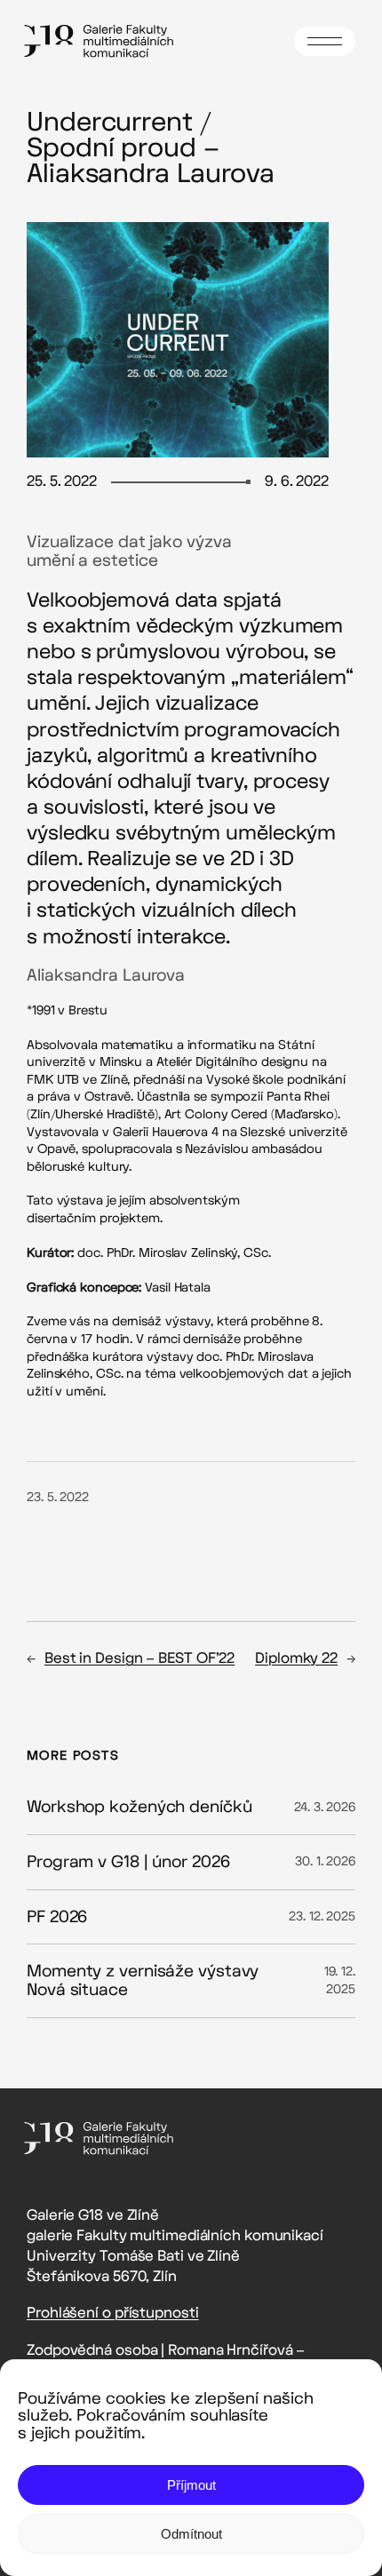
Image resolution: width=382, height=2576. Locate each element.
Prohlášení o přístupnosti (113, 2313)
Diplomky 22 (296, 1658)
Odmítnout (191, 2534)
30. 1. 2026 (325, 1861)
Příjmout (191, 2485)
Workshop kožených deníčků (139, 1807)
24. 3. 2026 (325, 1807)
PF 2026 (57, 1917)
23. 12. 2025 (322, 1916)
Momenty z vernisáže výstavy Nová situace (143, 1980)
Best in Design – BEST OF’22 (139, 1658)
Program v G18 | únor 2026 (128, 1862)
